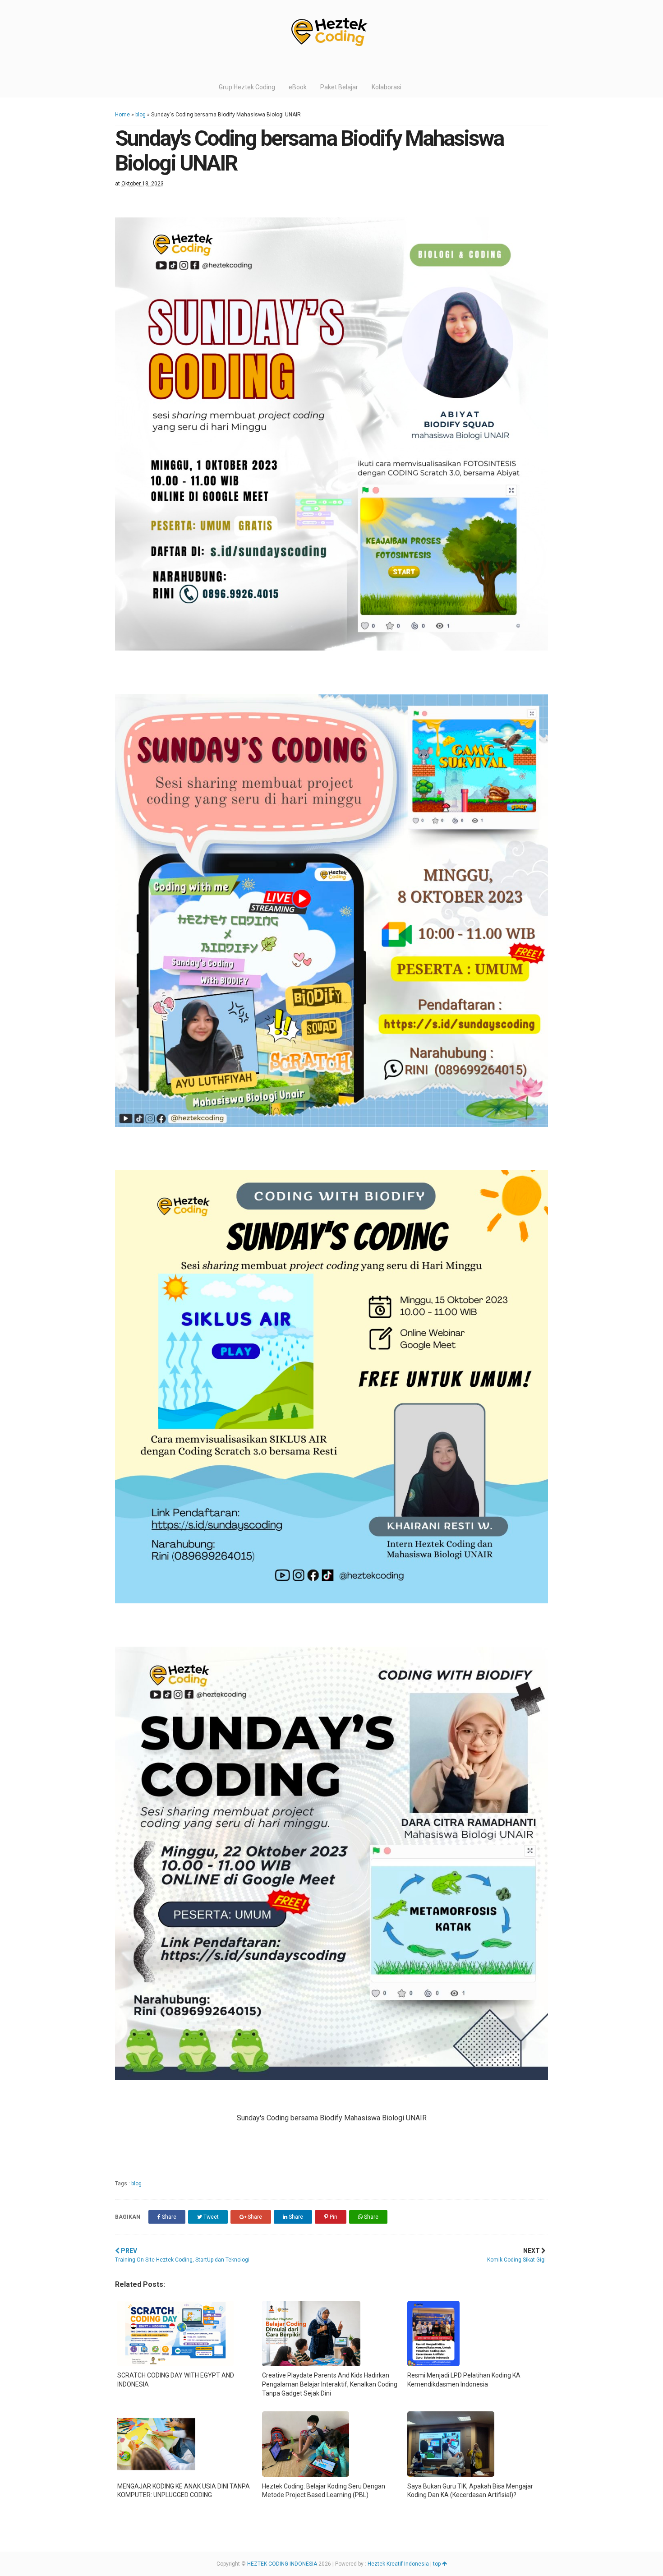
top (437, 2564)
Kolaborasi (387, 87)
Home (122, 115)
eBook (298, 87)
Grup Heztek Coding (247, 87)
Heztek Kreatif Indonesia (398, 2564)
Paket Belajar (339, 87)
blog (140, 115)
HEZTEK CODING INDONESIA (282, 2564)
